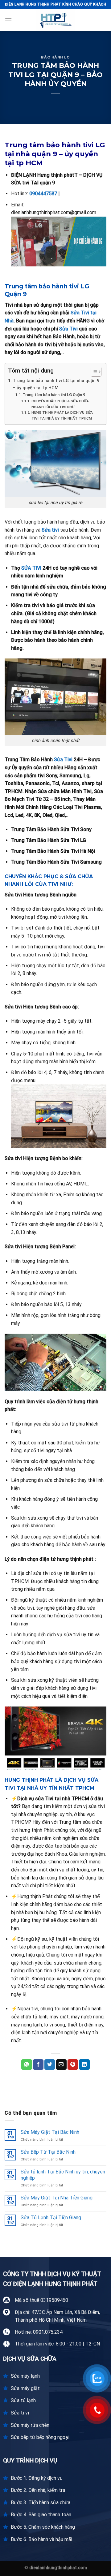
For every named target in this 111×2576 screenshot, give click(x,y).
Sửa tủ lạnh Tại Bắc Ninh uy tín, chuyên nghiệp (63, 2175)
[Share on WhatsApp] (27, 2065)
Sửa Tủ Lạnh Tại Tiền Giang (51, 2218)
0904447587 (43, 194)
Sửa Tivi (68, 329)
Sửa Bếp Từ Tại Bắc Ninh (48, 2152)
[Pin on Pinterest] (73, 2065)
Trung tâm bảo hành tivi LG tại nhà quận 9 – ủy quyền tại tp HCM (56, 384)
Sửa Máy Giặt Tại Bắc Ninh (50, 2132)
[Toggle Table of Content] (93, 372)
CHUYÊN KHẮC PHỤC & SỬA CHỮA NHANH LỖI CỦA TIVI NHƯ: (60, 404)
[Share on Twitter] (50, 2065)
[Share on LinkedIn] (84, 2065)
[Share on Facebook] (38, 2065)
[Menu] (8, 20)
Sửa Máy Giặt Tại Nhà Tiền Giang (57, 2198)
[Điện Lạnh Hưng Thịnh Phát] (55, 20)
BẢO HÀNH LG (55, 57)
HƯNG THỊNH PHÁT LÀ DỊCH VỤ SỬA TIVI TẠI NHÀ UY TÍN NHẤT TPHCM (62, 415)
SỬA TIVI (31, 568)
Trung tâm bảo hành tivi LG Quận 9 (54, 395)
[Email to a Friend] (61, 2065)
